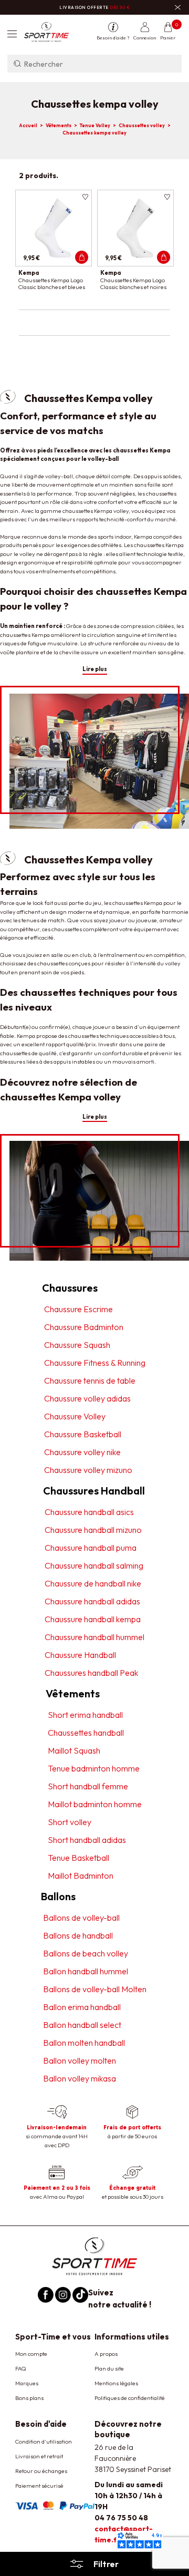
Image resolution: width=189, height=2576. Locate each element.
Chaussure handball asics (89, 1512)
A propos (106, 2354)
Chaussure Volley (75, 1416)
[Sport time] (94, 2256)
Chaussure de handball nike (93, 1583)
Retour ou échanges (41, 2471)
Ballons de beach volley (86, 1953)
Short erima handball (85, 1715)
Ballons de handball (78, 1935)
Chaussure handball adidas (92, 1601)
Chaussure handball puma (91, 1548)
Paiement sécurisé (39, 2486)
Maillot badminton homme (95, 1804)
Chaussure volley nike (82, 1452)
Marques (27, 2383)
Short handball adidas (87, 1840)
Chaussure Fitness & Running (95, 1363)
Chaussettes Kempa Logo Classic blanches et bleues (52, 284)
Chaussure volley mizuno (88, 1470)
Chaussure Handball (80, 1655)
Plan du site (109, 2368)
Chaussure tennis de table (90, 1380)
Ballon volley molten (80, 2060)
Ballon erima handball (82, 2007)
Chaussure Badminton (84, 1327)
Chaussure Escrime (78, 1309)
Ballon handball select (82, 2025)
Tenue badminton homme (94, 1768)
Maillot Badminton (81, 1876)
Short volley (70, 1822)
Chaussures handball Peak (91, 1673)
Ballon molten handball (84, 2043)
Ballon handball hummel (86, 1971)
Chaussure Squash (77, 1345)
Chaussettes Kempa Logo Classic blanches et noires (133, 284)
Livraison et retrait (39, 2456)
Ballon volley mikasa (80, 2078)
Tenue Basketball (78, 1858)
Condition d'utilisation (44, 2441)
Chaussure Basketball (83, 1434)
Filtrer (106, 2564)
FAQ (21, 2368)
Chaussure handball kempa (93, 1619)
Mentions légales (116, 2383)
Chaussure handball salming (94, 1565)
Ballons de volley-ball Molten (95, 1989)
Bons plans (29, 2398)
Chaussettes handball (86, 1733)
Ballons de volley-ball (81, 1918)
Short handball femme (88, 1786)
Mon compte (31, 2354)
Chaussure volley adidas (87, 1398)
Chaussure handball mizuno (93, 1530)
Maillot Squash (74, 1750)
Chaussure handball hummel (94, 1637)
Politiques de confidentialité (130, 2398)
